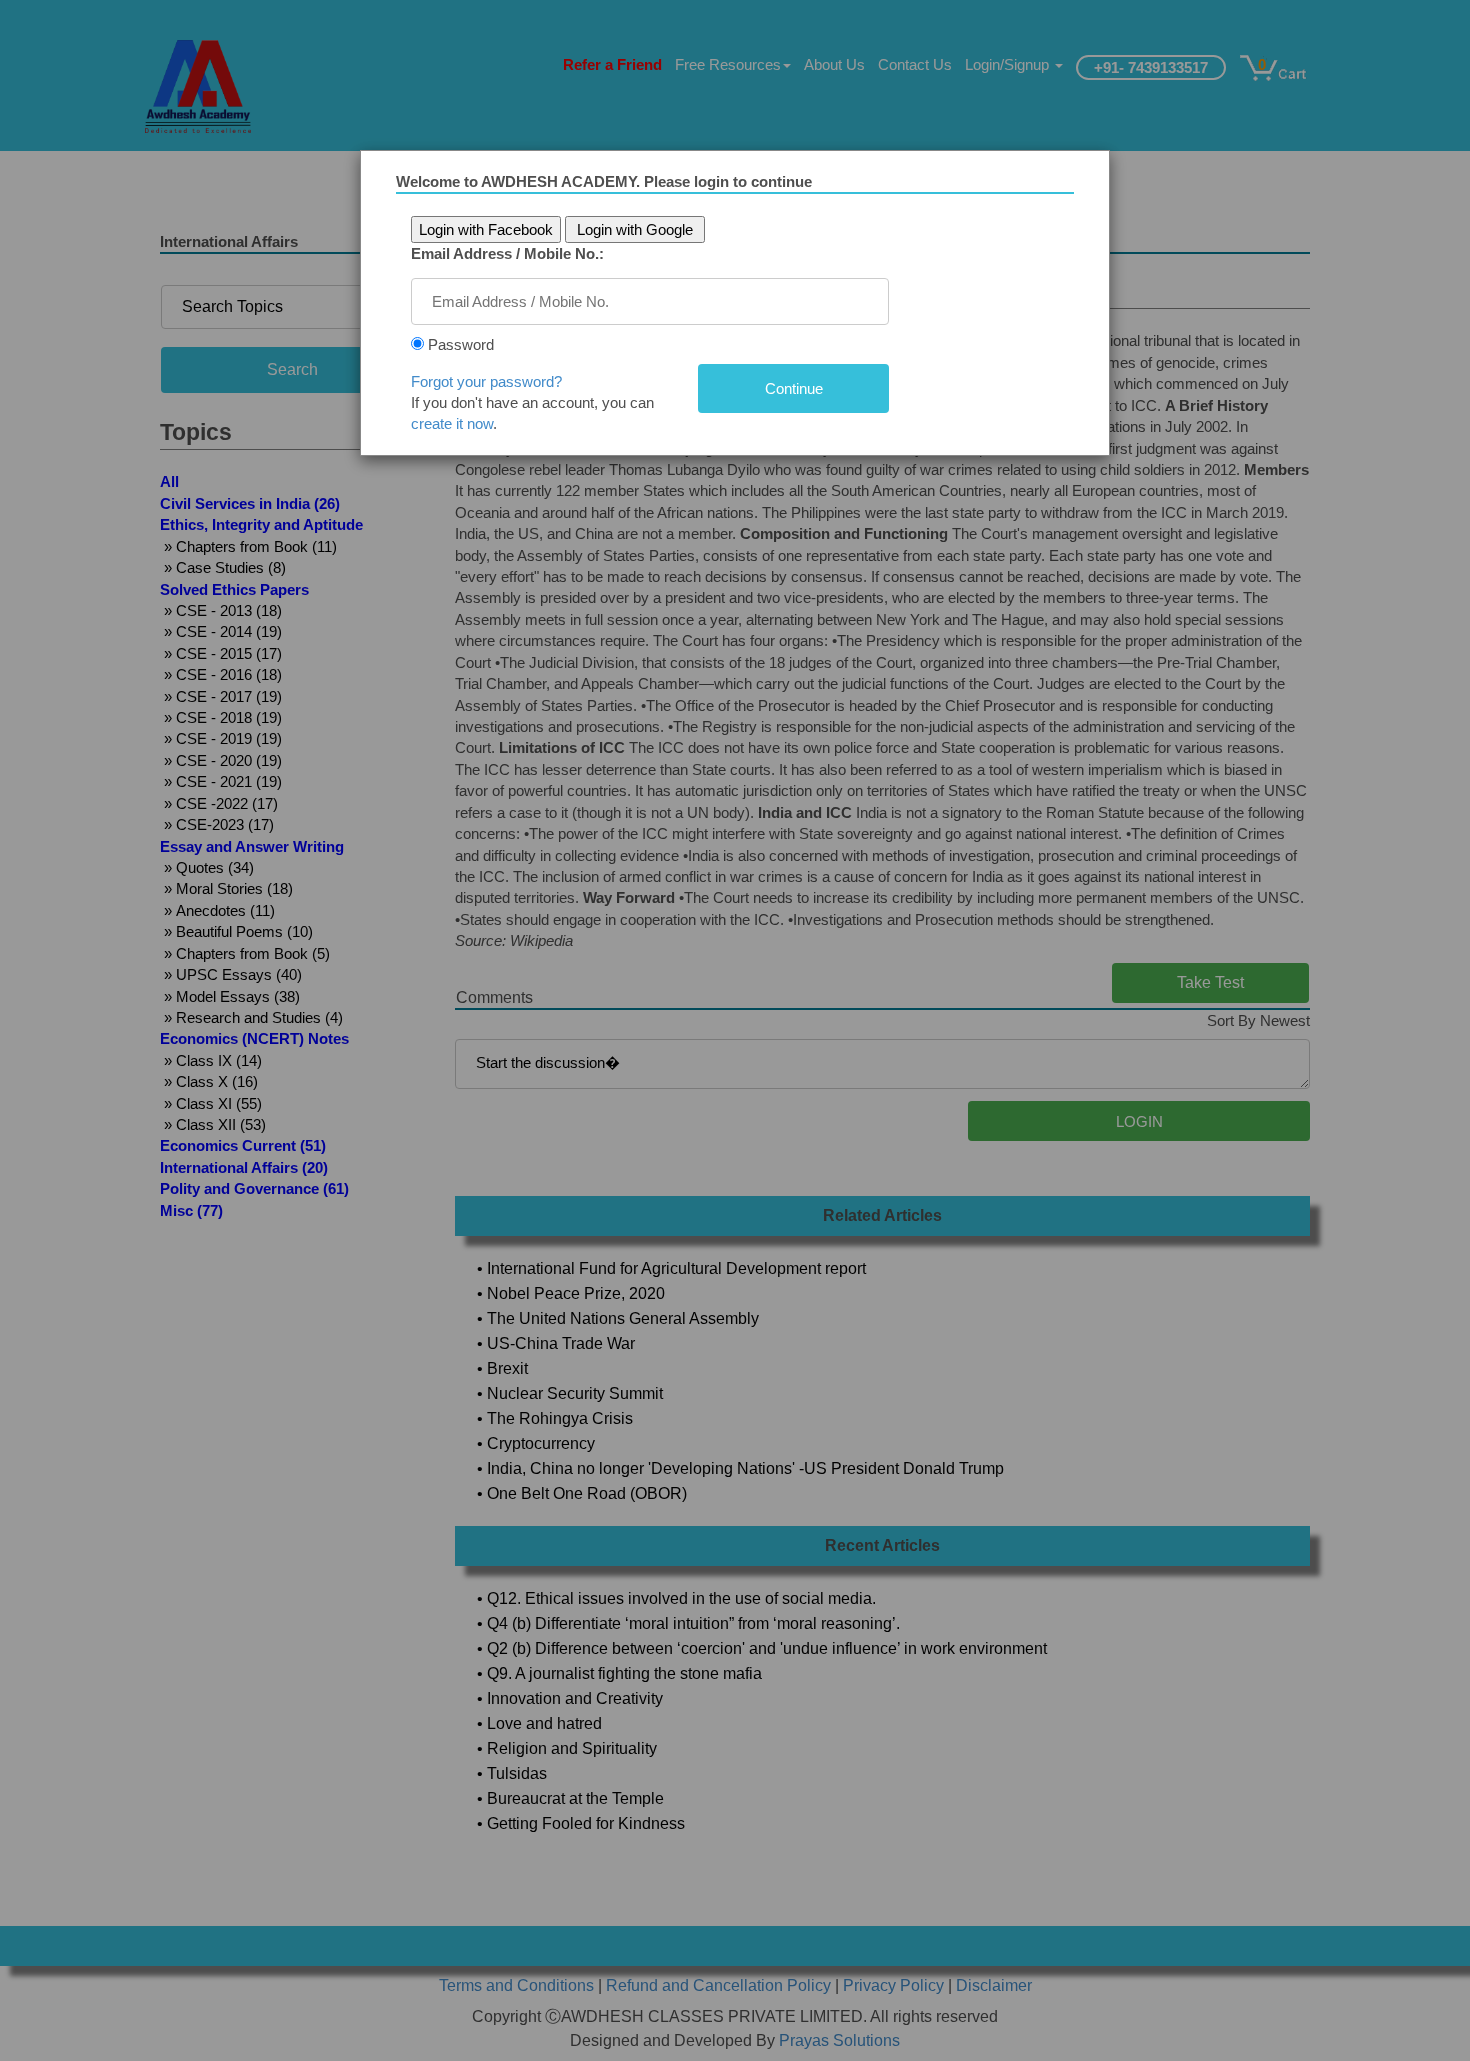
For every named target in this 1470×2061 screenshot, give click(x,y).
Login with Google (635, 229)
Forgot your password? (486, 381)
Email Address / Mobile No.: (507, 253)
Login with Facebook (486, 229)
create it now (452, 423)
